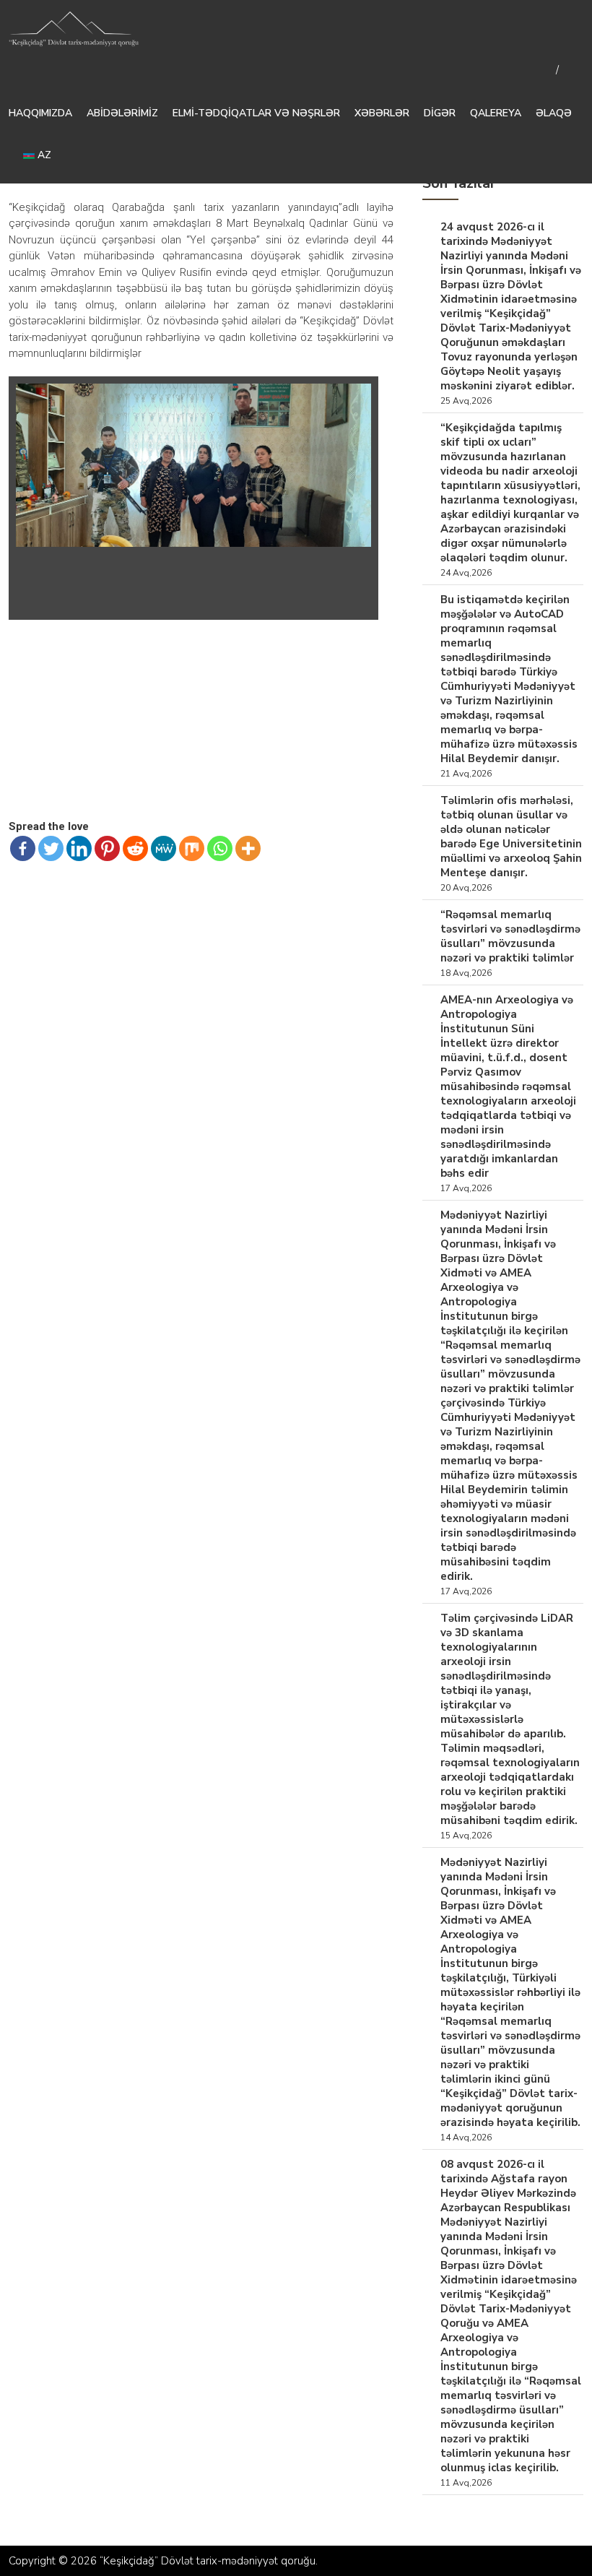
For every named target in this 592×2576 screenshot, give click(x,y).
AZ (43, 155)
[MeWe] (164, 848)
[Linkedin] (79, 848)
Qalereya (496, 113)
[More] (248, 848)
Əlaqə (554, 113)
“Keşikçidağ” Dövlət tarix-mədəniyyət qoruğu (208, 2561)
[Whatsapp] (220, 848)
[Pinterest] (107, 848)
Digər (440, 113)
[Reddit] (135, 848)
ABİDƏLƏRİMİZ (122, 113)
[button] (358, 397)
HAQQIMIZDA (40, 113)
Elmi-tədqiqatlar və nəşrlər (256, 113)
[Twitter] (51, 848)
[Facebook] (23, 848)
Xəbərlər (382, 113)
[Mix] (192, 848)
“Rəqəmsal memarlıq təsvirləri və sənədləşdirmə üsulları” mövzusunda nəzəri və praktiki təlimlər (510, 936)
